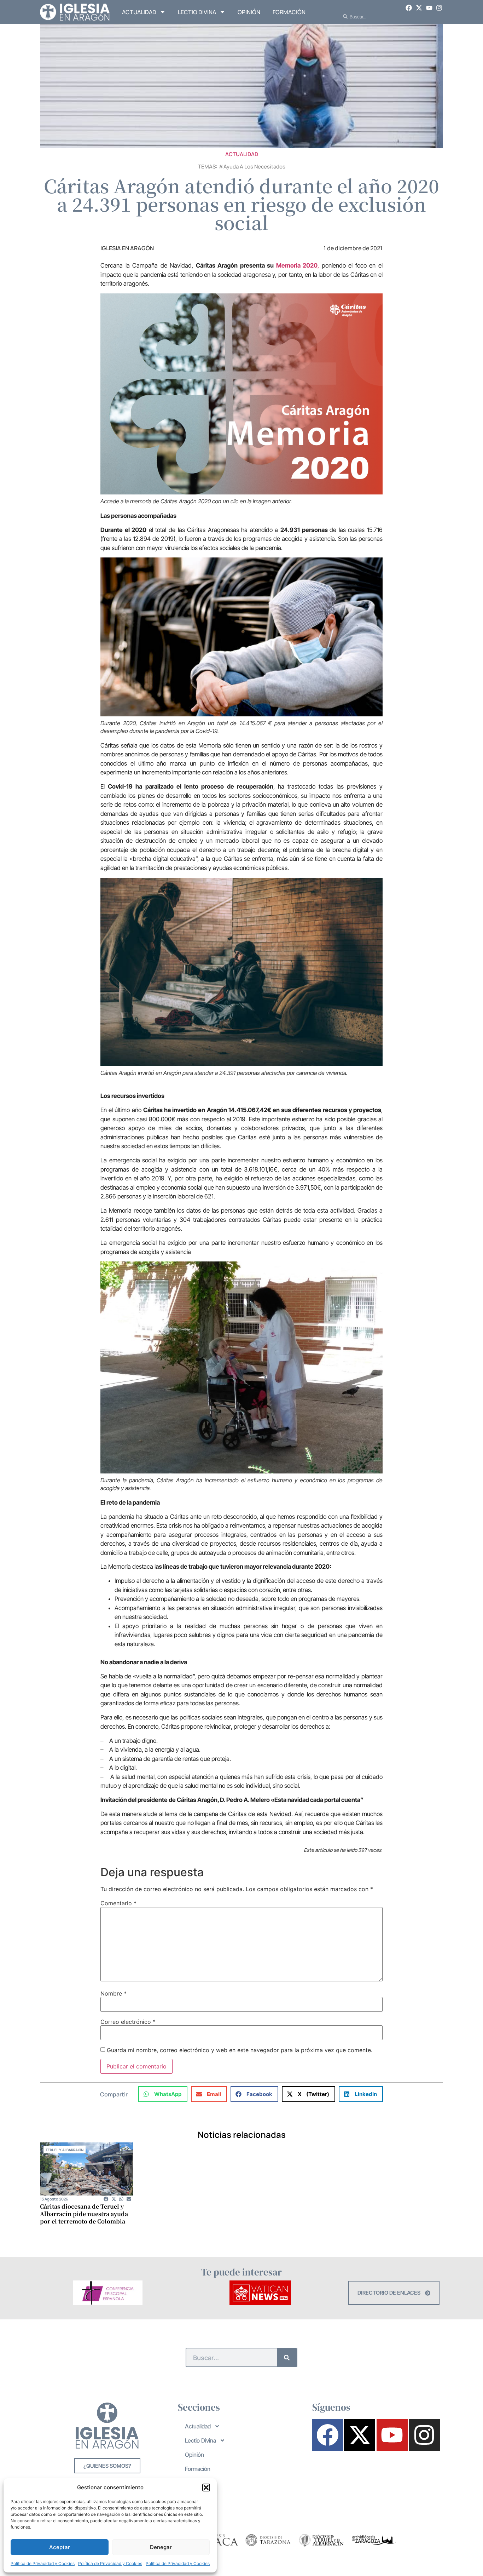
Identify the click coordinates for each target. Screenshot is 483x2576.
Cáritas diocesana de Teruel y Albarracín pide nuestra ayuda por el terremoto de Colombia (84, 2214)
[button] (206, 2488)
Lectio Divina (197, 12)
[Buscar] (287, 2357)
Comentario (118, 1903)
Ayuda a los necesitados (254, 167)
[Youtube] (429, 8)
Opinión (249, 12)
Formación (289, 12)
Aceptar (60, 2547)
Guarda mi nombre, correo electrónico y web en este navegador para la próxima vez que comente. (240, 2050)
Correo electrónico (128, 2022)
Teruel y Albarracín (65, 2150)
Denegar (161, 2547)
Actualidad (139, 12)
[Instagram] (439, 8)
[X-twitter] (419, 8)
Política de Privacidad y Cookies (43, 2563)
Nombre (114, 1993)
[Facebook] (409, 8)
